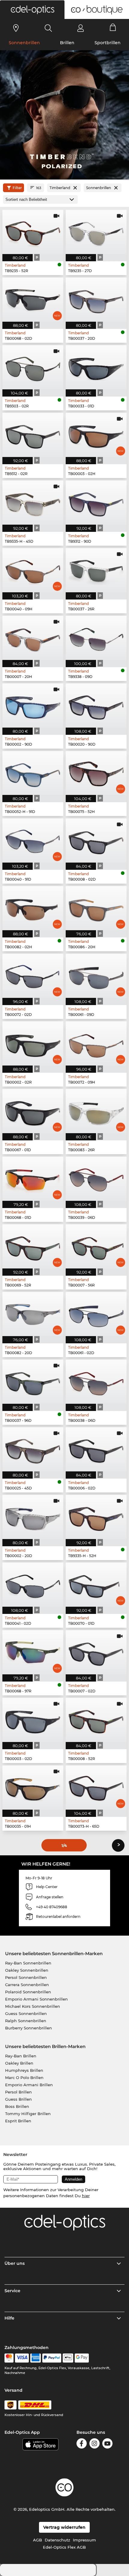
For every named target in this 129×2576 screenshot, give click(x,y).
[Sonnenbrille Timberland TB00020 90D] (96, 705)
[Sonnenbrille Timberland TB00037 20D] (96, 300)
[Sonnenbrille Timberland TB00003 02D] (33, 1720)
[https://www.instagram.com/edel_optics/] (94, 2444)
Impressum (84, 2540)
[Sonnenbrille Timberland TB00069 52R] (33, 1246)
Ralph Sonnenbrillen (26, 2021)
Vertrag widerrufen (64, 2527)
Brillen (67, 43)
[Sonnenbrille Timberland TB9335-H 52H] (96, 1517)
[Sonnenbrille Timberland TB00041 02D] (33, 1585)
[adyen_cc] (9, 2358)
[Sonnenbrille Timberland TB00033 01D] (96, 367)
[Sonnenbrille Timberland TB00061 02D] (96, 1314)
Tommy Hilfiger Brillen (28, 2114)
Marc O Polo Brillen (24, 2078)
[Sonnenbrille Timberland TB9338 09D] (96, 638)
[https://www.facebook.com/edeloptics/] (82, 2444)
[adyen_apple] (68, 2358)
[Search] (48, 28)
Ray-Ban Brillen (21, 2056)
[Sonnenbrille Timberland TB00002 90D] (33, 705)
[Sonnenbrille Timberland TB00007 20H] (33, 638)
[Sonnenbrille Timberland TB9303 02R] (33, 367)
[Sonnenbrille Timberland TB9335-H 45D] (33, 503)
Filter (17, 188)
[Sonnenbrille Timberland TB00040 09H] (33, 570)
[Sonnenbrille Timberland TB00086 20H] (96, 908)
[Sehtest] (16, 28)
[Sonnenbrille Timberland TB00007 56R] (96, 1246)
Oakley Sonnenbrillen (27, 1970)
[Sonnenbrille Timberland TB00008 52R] (96, 1720)
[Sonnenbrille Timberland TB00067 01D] (33, 1111)
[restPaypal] (52, 2358)
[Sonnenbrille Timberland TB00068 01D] (33, 1179)
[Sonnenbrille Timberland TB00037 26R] (96, 570)
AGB (37, 2540)
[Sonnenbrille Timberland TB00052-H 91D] (33, 773)
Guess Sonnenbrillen (26, 2013)
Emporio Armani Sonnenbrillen (36, 1999)
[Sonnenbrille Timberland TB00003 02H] (96, 435)
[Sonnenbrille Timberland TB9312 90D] (96, 503)
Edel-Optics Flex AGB (64, 2547)
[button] (32, 10)
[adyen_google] (82, 2358)
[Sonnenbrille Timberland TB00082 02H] (33, 908)
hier (86, 2196)
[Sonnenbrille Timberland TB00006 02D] (96, 1449)
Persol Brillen (18, 2092)
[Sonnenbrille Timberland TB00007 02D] (96, 1652)
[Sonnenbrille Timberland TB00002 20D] (33, 1517)
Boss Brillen (17, 2106)
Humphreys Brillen (24, 2070)
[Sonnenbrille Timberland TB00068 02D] (33, 300)
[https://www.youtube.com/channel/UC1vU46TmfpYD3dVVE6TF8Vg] (107, 2444)
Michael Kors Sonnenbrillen (33, 2006)
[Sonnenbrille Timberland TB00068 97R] (33, 1652)
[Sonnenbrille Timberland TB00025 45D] (33, 1449)
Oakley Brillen (19, 2063)
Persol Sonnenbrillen (26, 1977)
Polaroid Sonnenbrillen (28, 1992)
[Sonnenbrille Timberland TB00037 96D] (33, 1382)
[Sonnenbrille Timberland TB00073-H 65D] (96, 1788)
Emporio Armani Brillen (29, 2085)
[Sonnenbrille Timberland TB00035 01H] (33, 1788)
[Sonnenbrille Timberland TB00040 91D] (33, 840)
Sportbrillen (108, 43)
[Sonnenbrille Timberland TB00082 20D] (33, 1314)
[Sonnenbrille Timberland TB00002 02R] (33, 1043)
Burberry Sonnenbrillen (28, 2028)
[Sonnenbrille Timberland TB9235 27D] (96, 232)
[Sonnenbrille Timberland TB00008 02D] (96, 840)
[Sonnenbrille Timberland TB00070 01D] (96, 1585)
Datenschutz (57, 2540)
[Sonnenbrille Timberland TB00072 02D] (33, 976)
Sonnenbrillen (24, 43)
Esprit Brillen (18, 2121)
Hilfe (9, 2318)
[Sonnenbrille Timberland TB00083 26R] (96, 1111)
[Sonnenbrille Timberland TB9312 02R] (33, 435)
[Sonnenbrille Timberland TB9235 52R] (33, 232)
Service (12, 2291)
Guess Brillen (18, 2099)
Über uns (15, 2263)
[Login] (81, 28)
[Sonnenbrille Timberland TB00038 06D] (96, 1382)
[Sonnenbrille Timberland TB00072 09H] (96, 1043)
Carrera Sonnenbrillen (27, 1985)
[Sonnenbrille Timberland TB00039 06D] (96, 1179)
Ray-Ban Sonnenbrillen (28, 1963)
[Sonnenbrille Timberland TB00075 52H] (96, 773)
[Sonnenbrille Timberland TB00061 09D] (96, 976)
